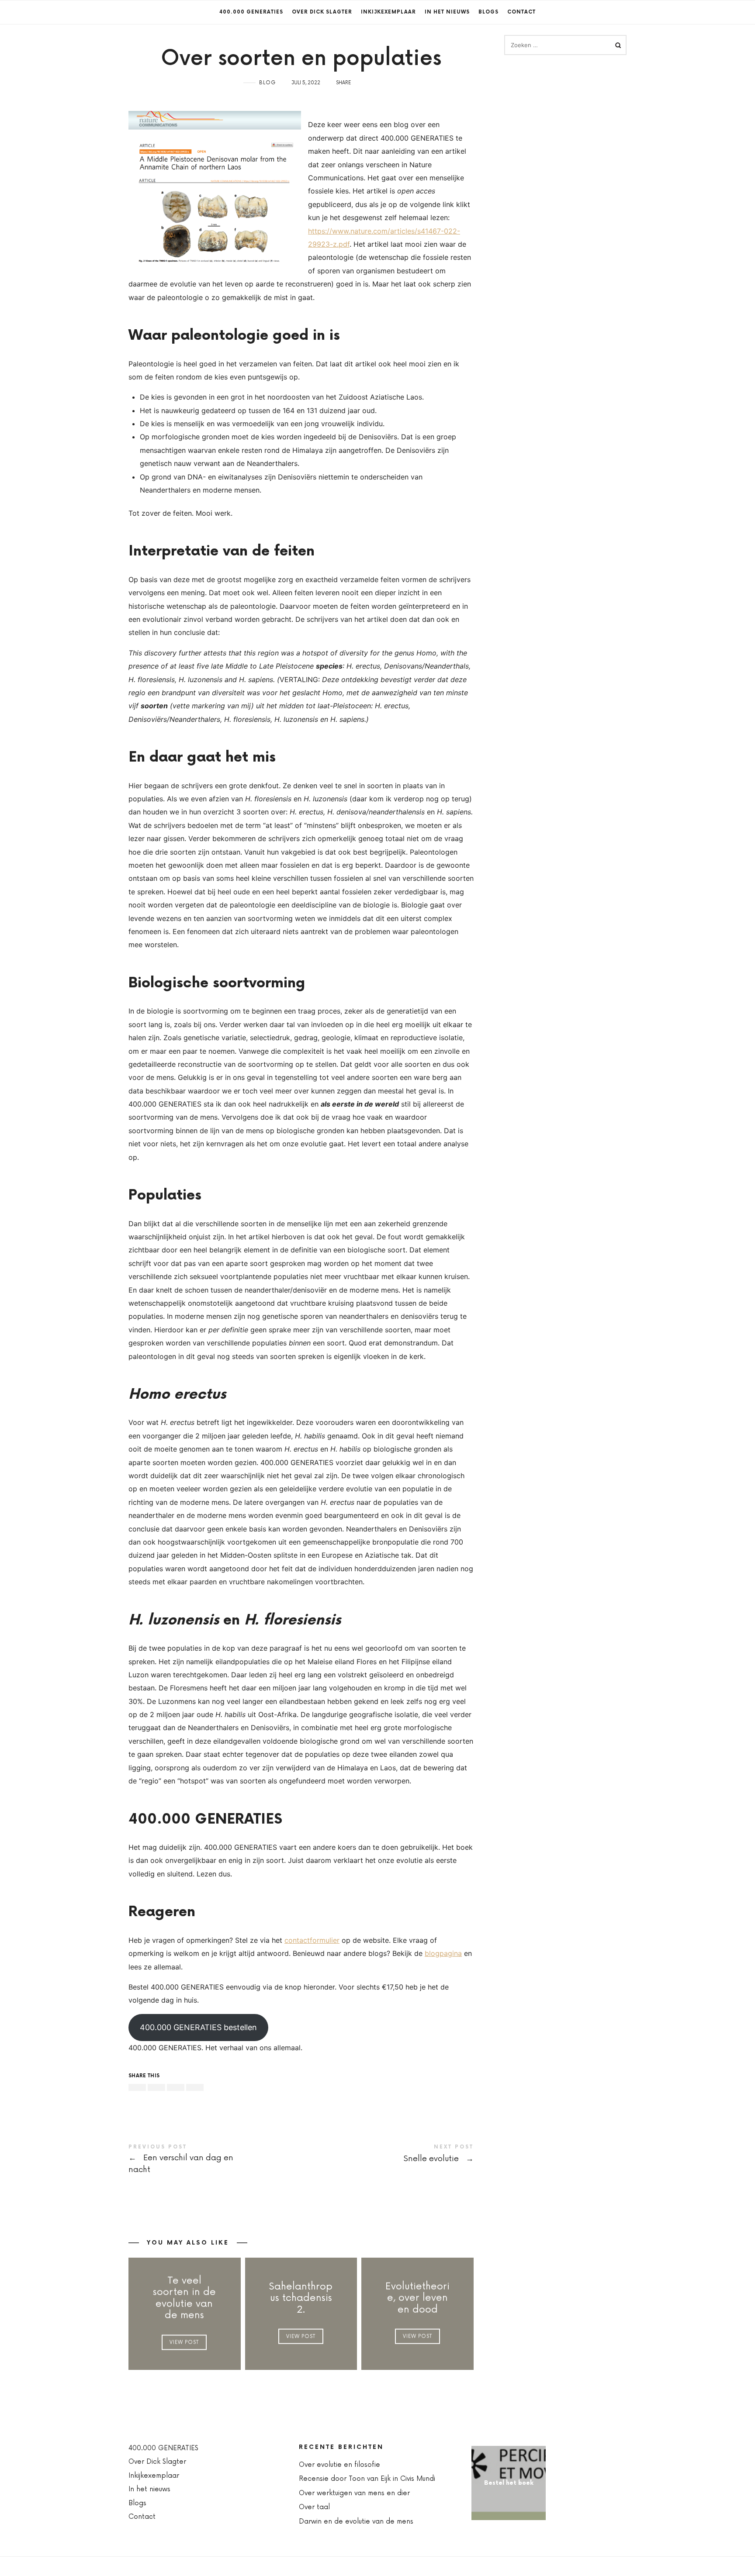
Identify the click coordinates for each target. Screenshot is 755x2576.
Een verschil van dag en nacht (215, 2160)
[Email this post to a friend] (195, 2087)
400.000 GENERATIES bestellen (198, 2027)
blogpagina (443, 1953)
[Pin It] (176, 2087)
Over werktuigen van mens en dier (354, 2493)
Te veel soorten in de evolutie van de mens (184, 2298)
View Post (185, 2342)
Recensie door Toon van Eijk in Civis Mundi (367, 2479)
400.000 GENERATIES (251, 12)
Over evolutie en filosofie (339, 2465)
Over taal (314, 2507)
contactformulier (312, 1940)
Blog (267, 83)
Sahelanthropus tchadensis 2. (301, 2298)
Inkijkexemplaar (388, 12)
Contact (521, 12)
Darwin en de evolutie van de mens (356, 2522)
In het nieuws (447, 12)
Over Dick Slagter (322, 12)
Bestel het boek (509, 2483)
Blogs (488, 12)
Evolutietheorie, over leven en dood (417, 2298)
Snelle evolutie (387, 2155)
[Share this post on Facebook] (137, 2087)
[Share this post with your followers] (156, 2087)
